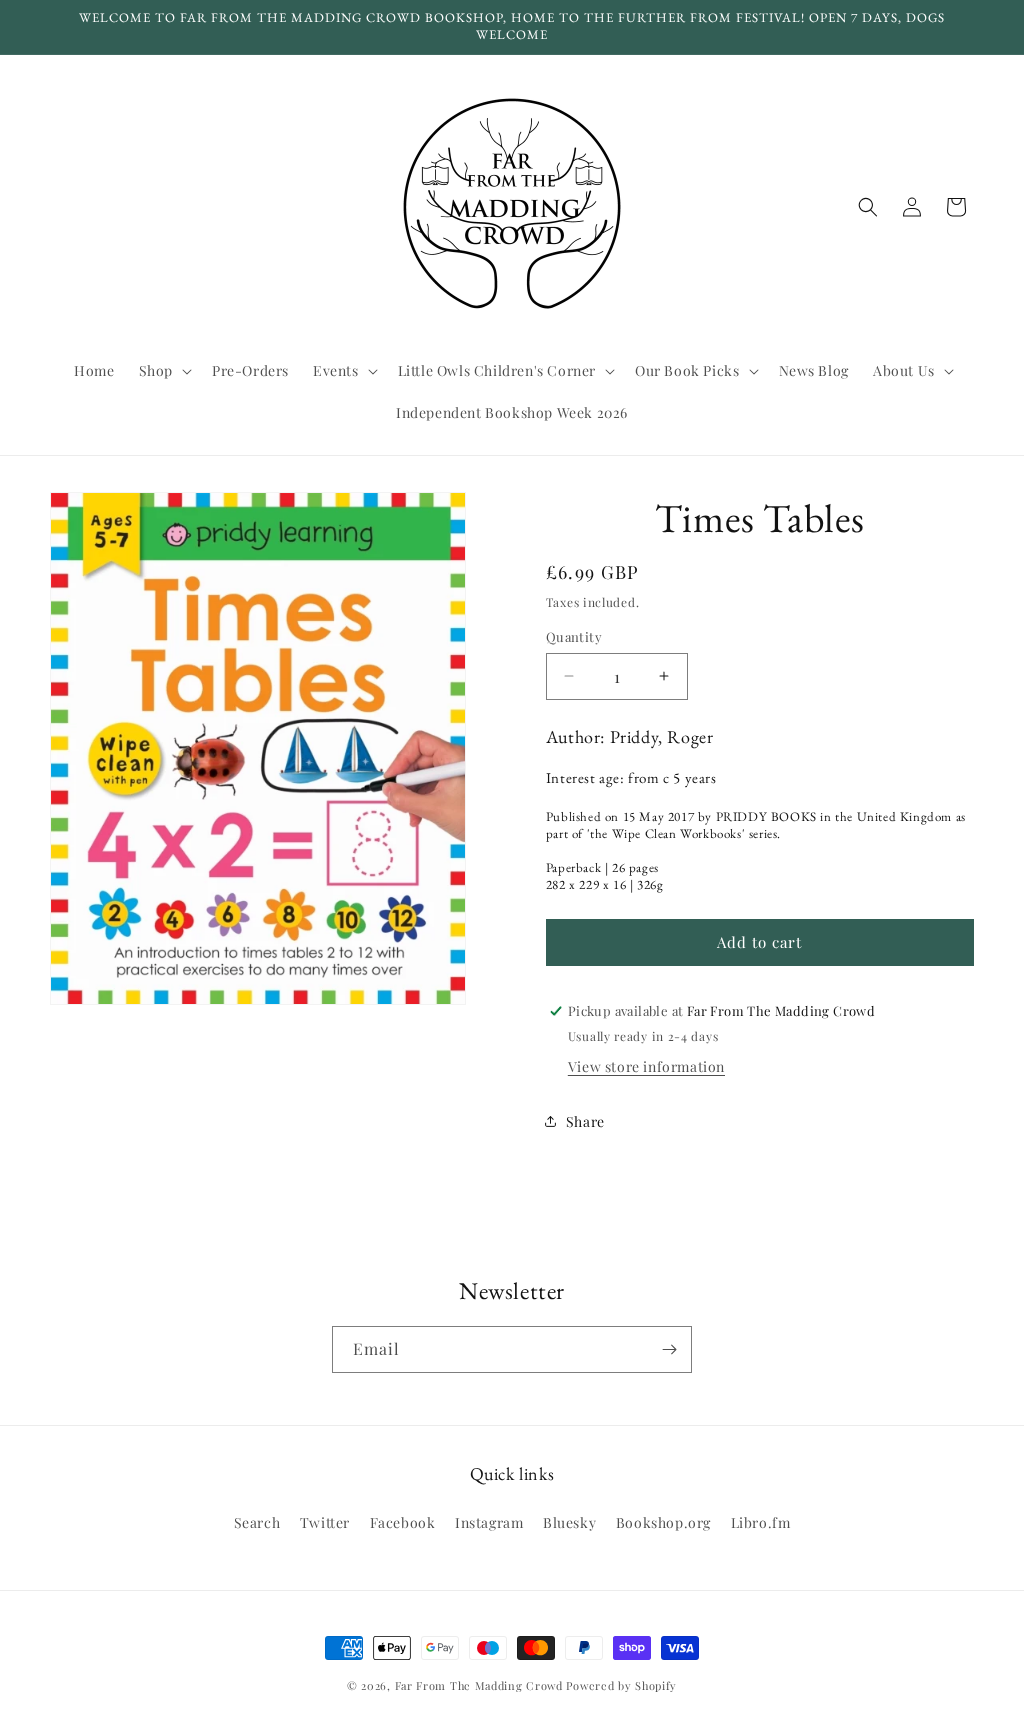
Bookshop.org (663, 1522)
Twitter (325, 1522)
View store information (646, 1066)
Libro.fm (761, 1522)
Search (257, 1522)
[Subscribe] (669, 1349)
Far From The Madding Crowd (479, 1685)
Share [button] (585, 1121)
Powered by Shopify (621, 1685)
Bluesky (569, 1522)
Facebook (403, 1522)
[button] (163, 371)
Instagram (489, 1522)
